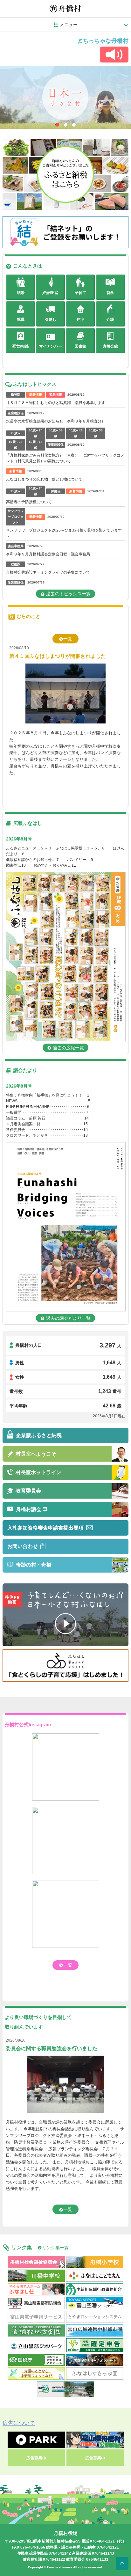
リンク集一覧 (55, 2248)
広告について (19, 2423)
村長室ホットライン (38, 1472)
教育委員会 (28, 1491)
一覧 (68, 639)
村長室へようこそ (36, 1454)
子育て (80, 293)
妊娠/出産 (50, 293)
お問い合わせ (23, 1546)
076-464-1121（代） (108, 2541)
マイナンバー (51, 346)
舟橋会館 (110, 346)
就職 (21, 319)
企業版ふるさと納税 (39, 1435)
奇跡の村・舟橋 (34, 1565)
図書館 (80, 346)
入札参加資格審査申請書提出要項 (45, 1528)
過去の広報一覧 (68, 1048)
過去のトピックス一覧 (68, 594)
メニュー (69, 25)
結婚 (21, 293)
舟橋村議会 (29, 1509)
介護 (110, 319)
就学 (110, 293)
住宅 (80, 319)
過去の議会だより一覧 (68, 1318)
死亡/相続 (21, 346)
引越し (51, 319)
